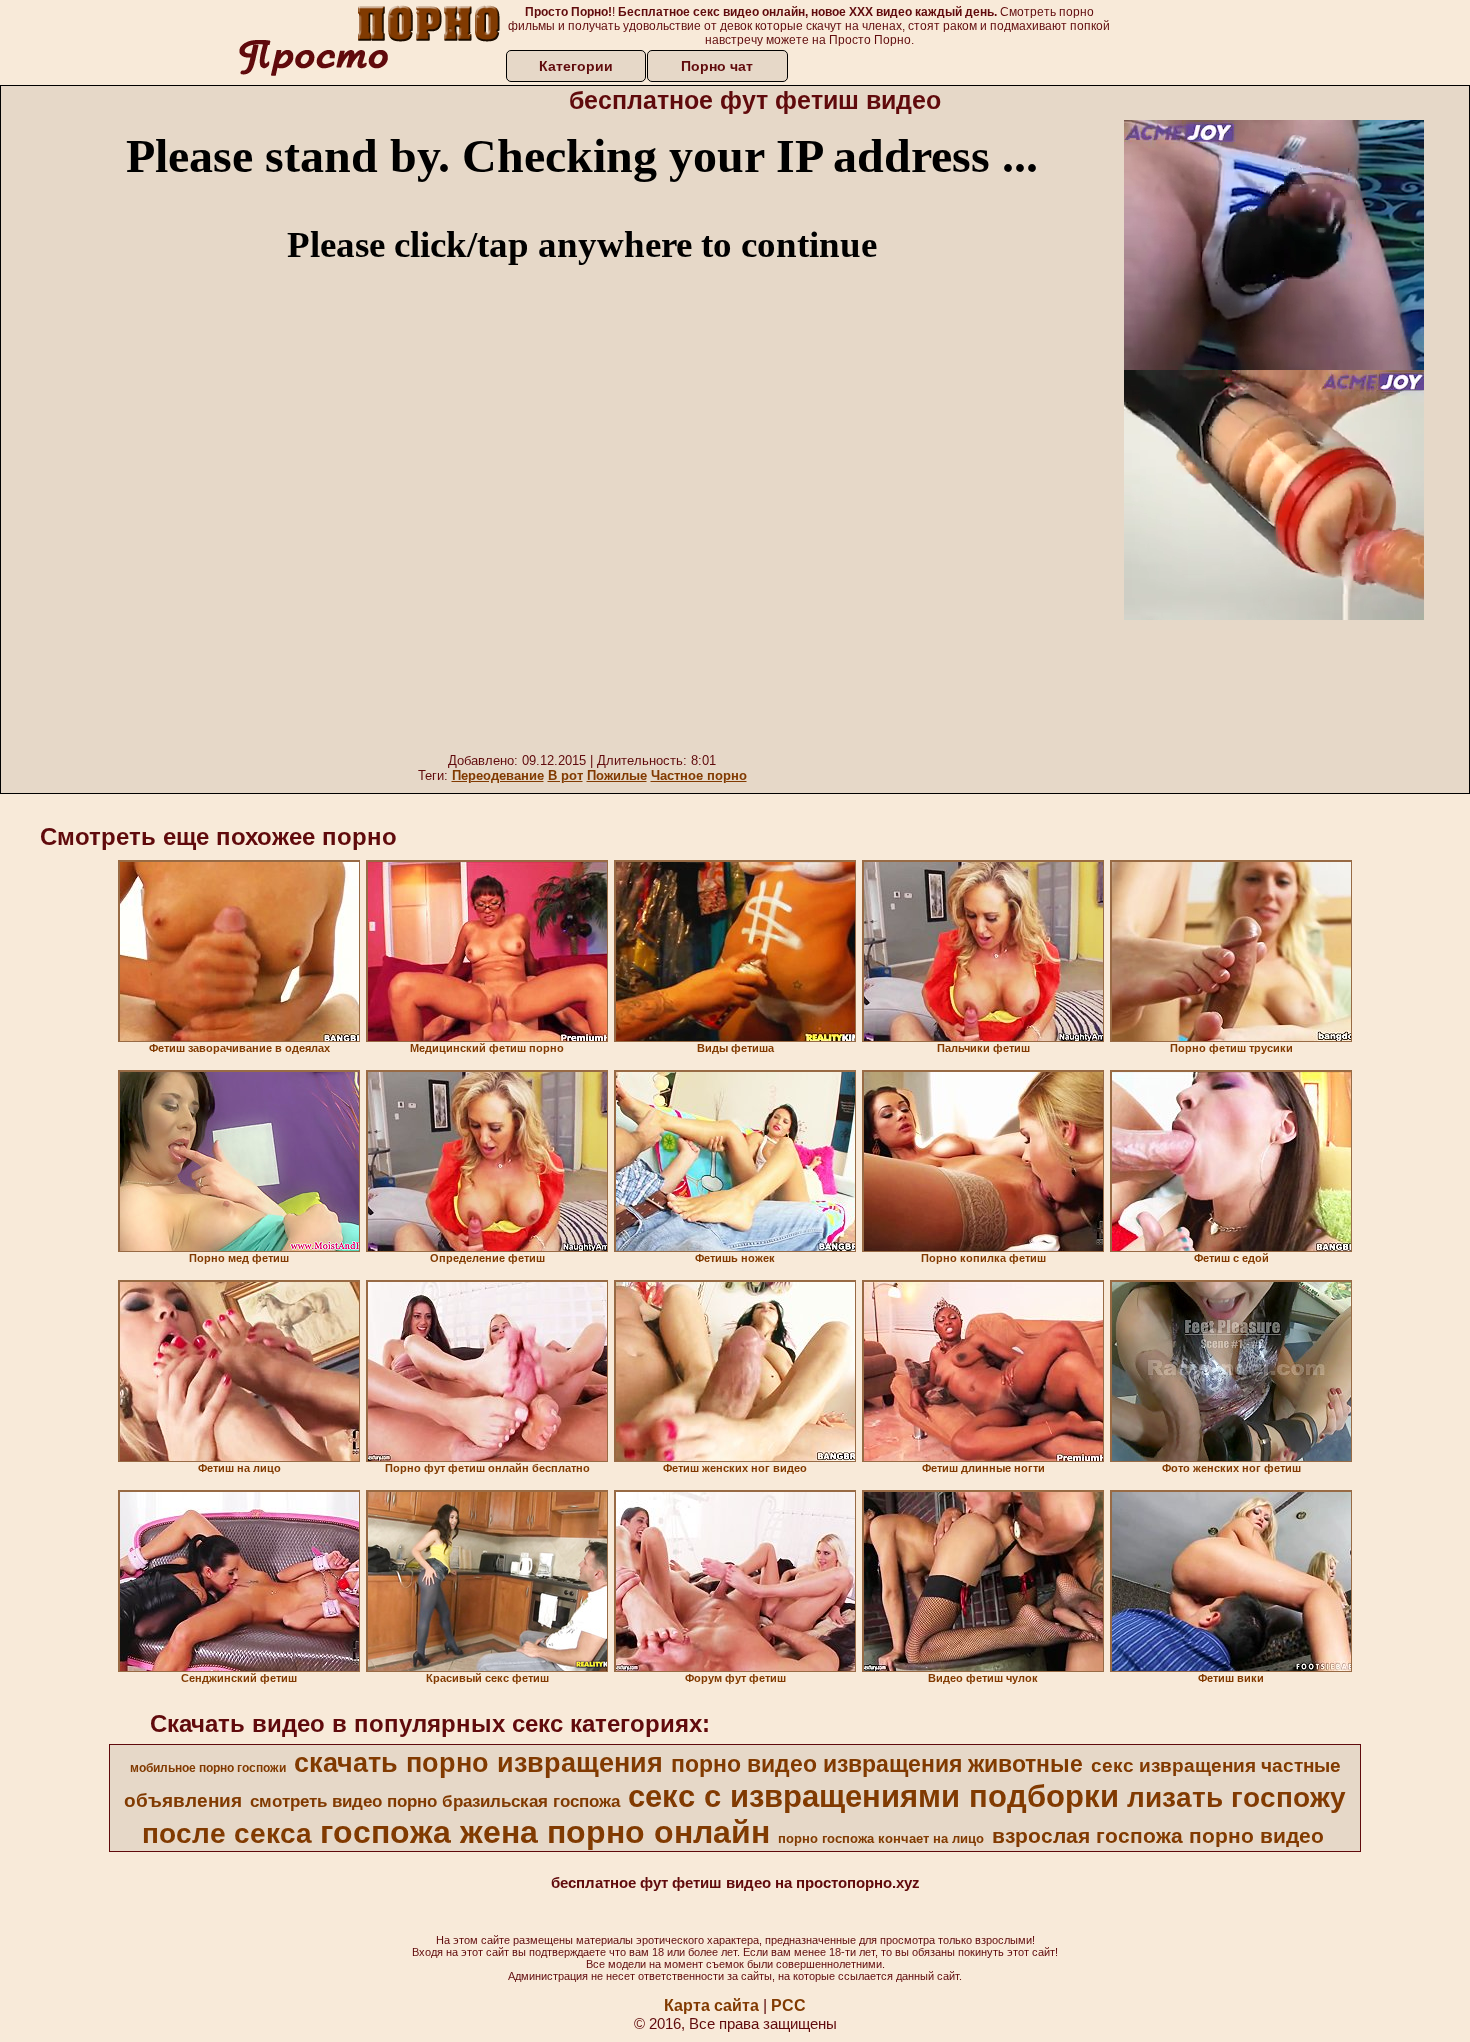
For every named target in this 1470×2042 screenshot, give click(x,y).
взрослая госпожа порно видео (1158, 1836)
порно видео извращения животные (877, 1764)
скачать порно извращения (478, 1763)
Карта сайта (711, 2005)
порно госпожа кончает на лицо (881, 1838)
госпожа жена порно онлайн (545, 1832)
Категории (576, 66)
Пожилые (617, 775)
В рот (565, 775)
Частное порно (699, 775)
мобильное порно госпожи (208, 1768)
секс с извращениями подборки (873, 1796)
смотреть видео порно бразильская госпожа (435, 1801)
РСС (788, 2005)
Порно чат (717, 66)
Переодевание (498, 775)
